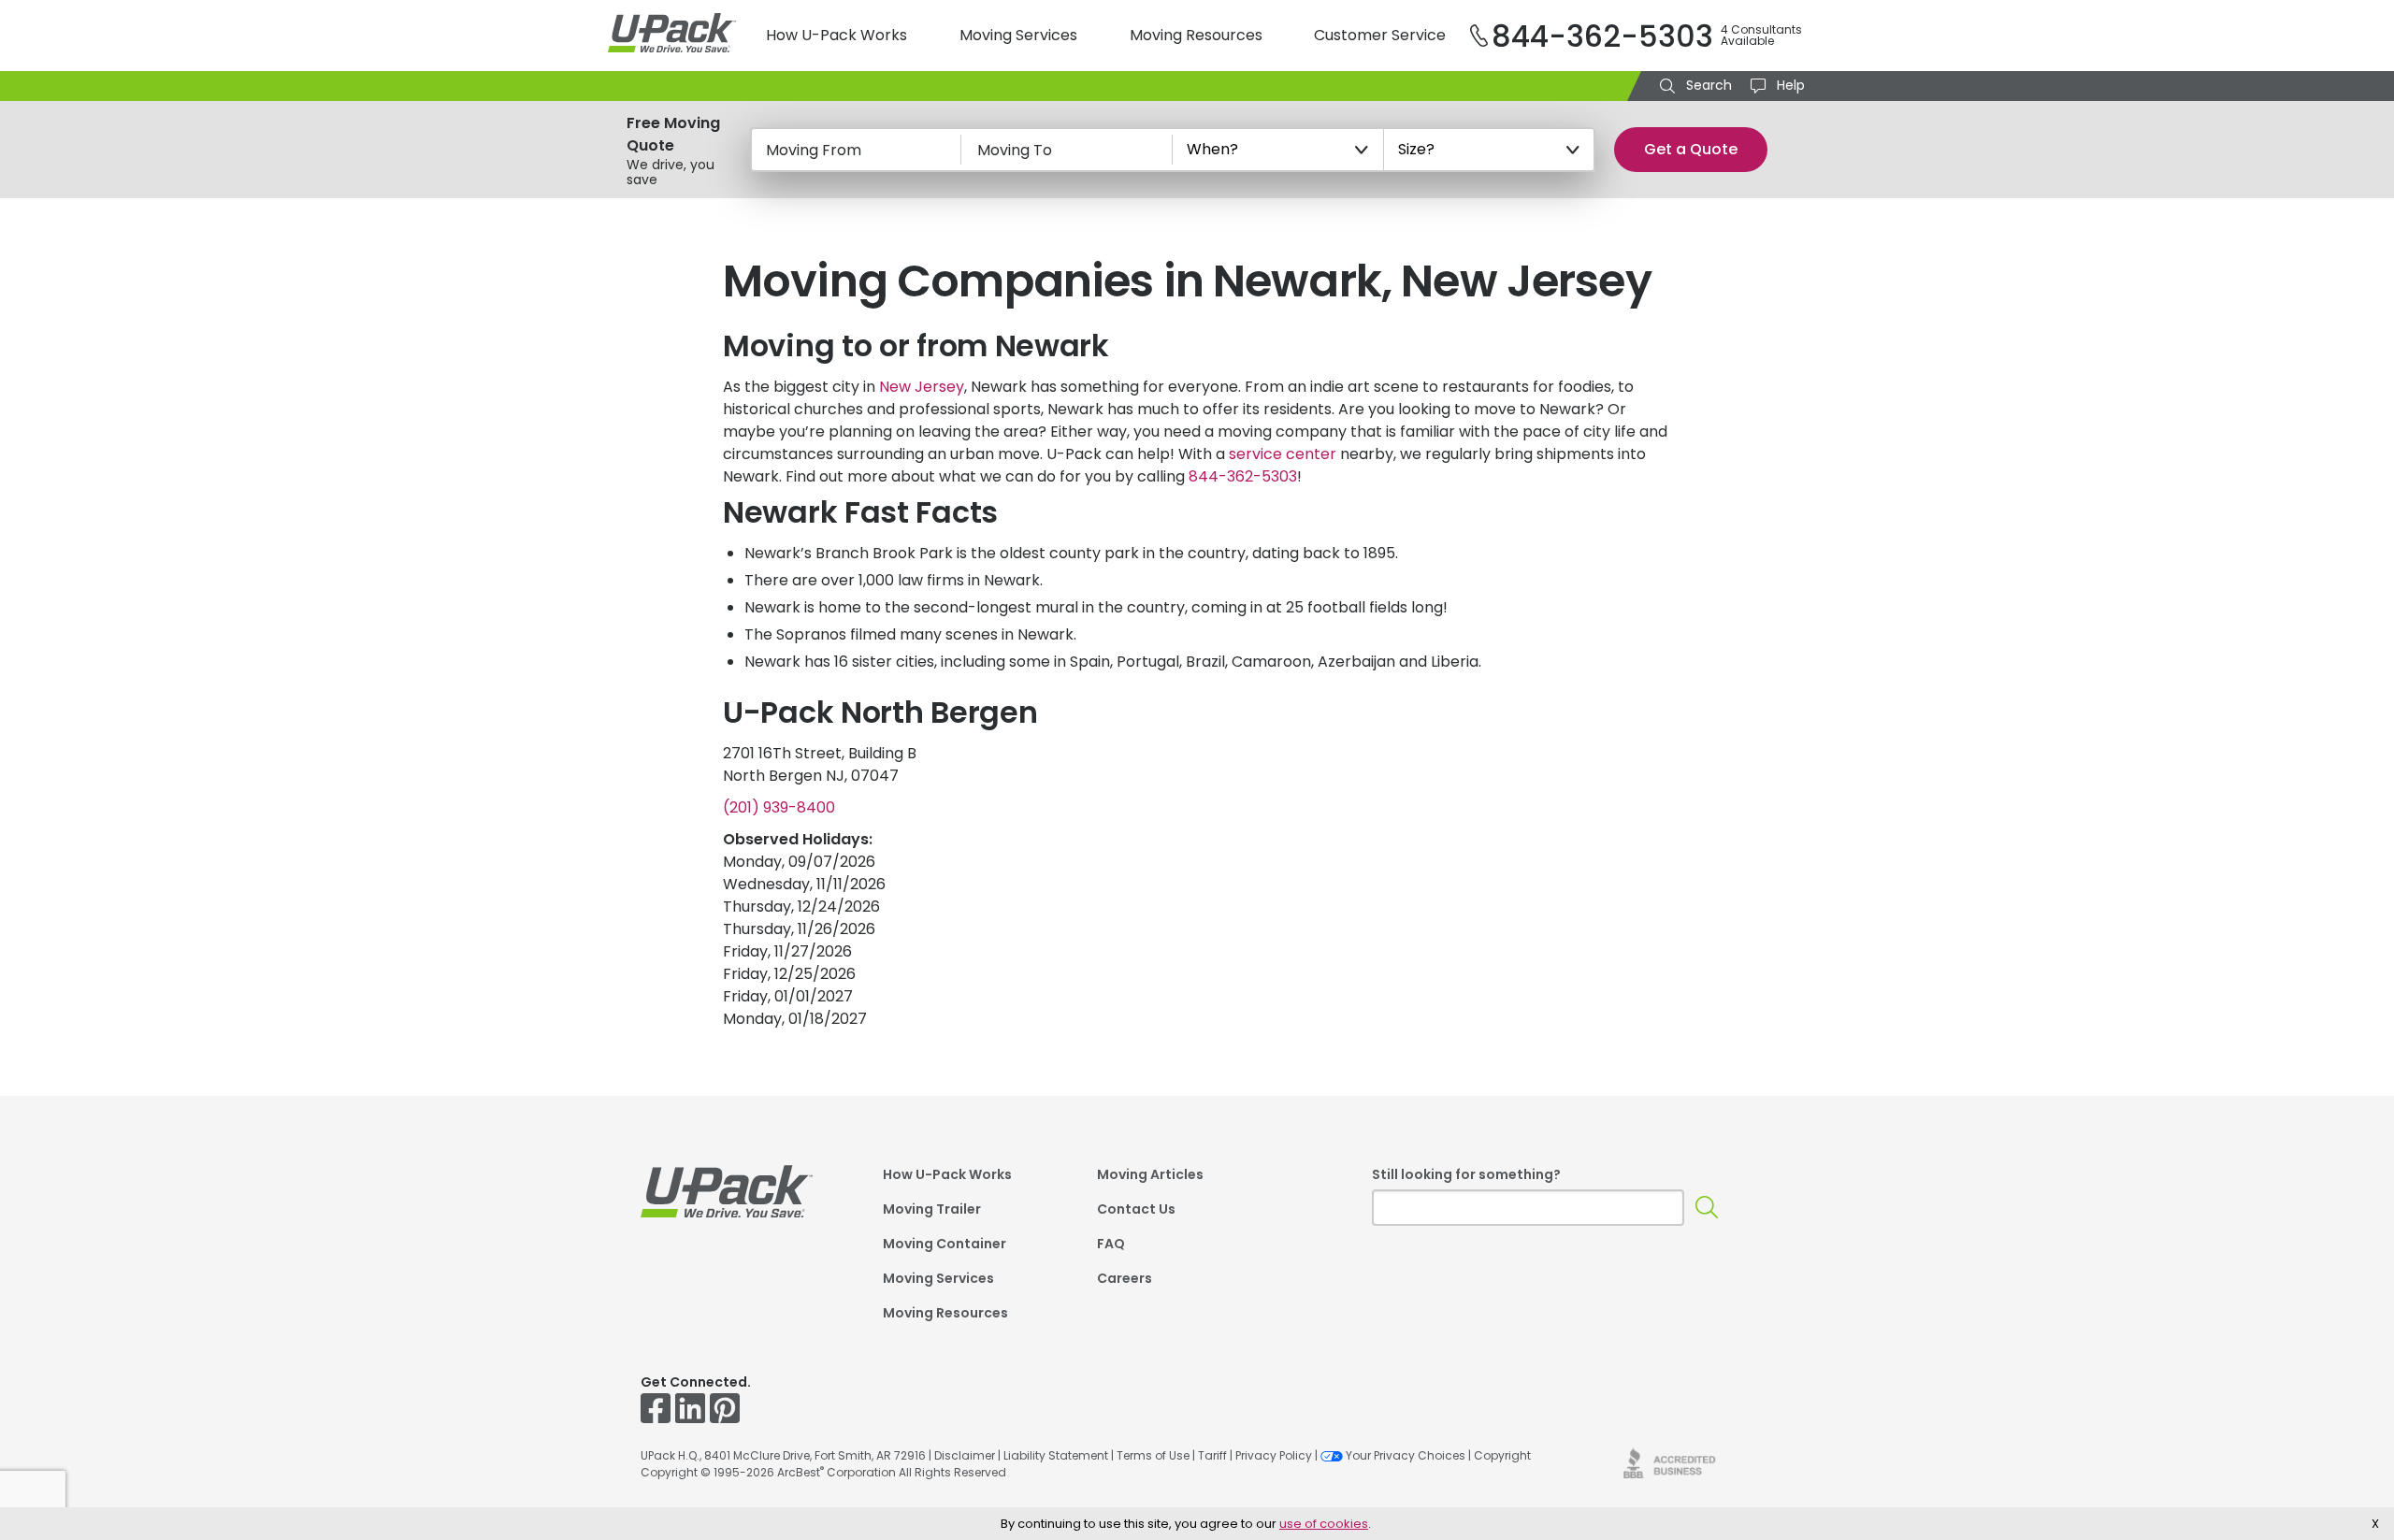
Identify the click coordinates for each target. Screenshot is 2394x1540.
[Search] (1707, 1208)
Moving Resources (1196, 35)
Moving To (1015, 150)
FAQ (1111, 1245)
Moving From (814, 150)
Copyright (1502, 1455)
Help (1789, 85)
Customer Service (1380, 35)
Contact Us (1136, 1210)
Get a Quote (1691, 149)
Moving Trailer (932, 1210)
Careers (1125, 1280)
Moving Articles (1150, 1176)
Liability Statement (1056, 1455)
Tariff (1212, 1455)
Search (1707, 85)
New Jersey (922, 387)
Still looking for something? (1466, 1174)
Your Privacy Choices (1406, 1455)
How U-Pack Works (836, 35)
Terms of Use (1153, 1455)
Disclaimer (965, 1455)
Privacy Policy (1274, 1455)
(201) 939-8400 (779, 807)
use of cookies (1324, 1524)
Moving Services (1018, 35)
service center (1283, 454)
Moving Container (945, 1245)
